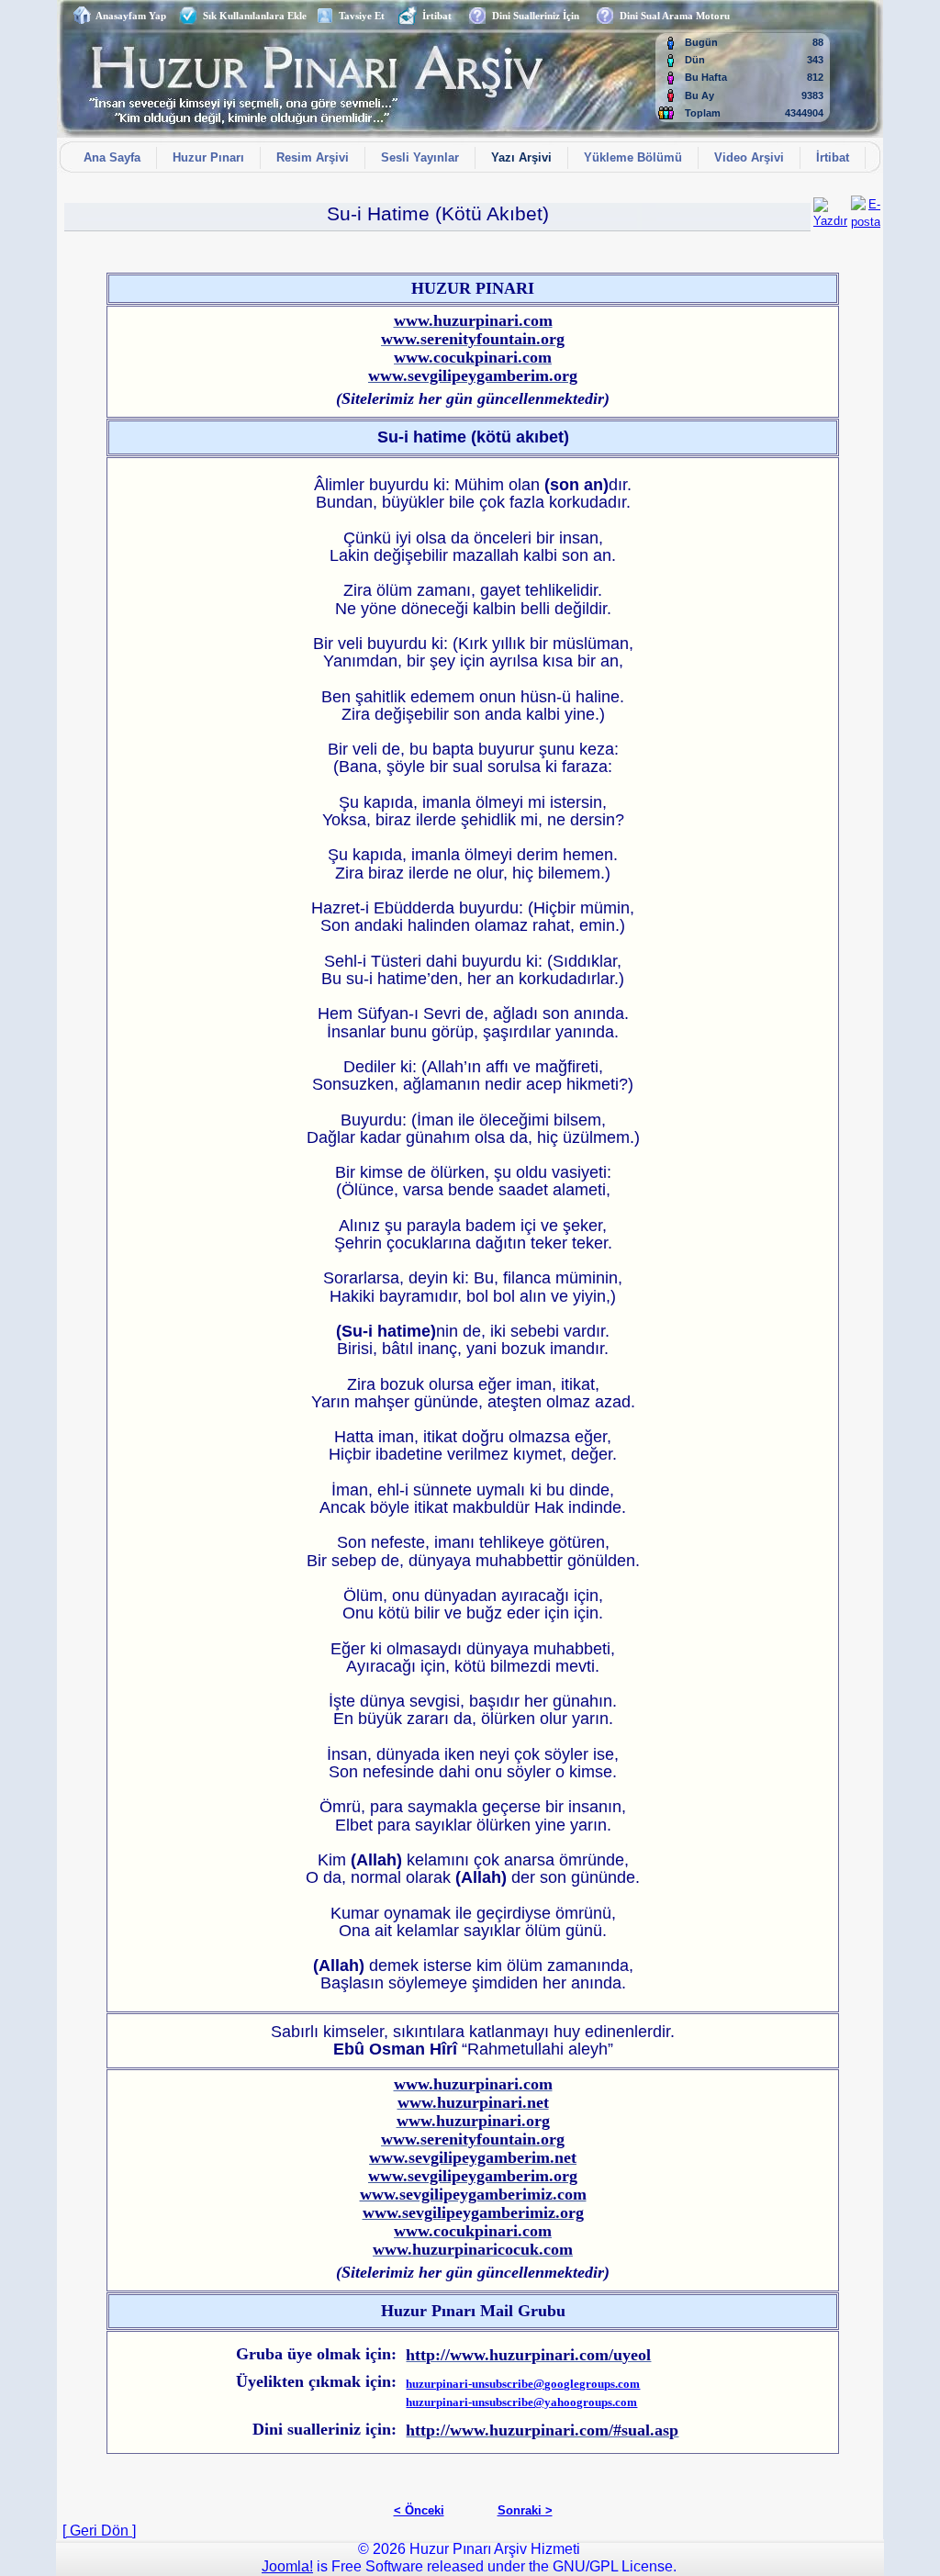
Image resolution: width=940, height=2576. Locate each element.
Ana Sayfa (112, 157)
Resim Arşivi (313, 157)
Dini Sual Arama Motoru (672, 16)
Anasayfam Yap (129, 16)
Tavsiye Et (359, 16)
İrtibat (434, 16)
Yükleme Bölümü (633, 157)
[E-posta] (866, 209)
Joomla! (287, 2566)
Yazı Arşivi (521, 157)
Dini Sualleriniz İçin (533, 16)
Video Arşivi (749, 157)
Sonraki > (525, 2510)
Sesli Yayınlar (420, 157)
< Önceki (419, 2510)
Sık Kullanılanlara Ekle (252, 16)
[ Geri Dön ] (99, 2531)
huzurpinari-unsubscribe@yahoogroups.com (521, 2402)
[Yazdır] (830, 209)
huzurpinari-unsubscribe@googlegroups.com (523, 2384)
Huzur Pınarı (208, 157)
